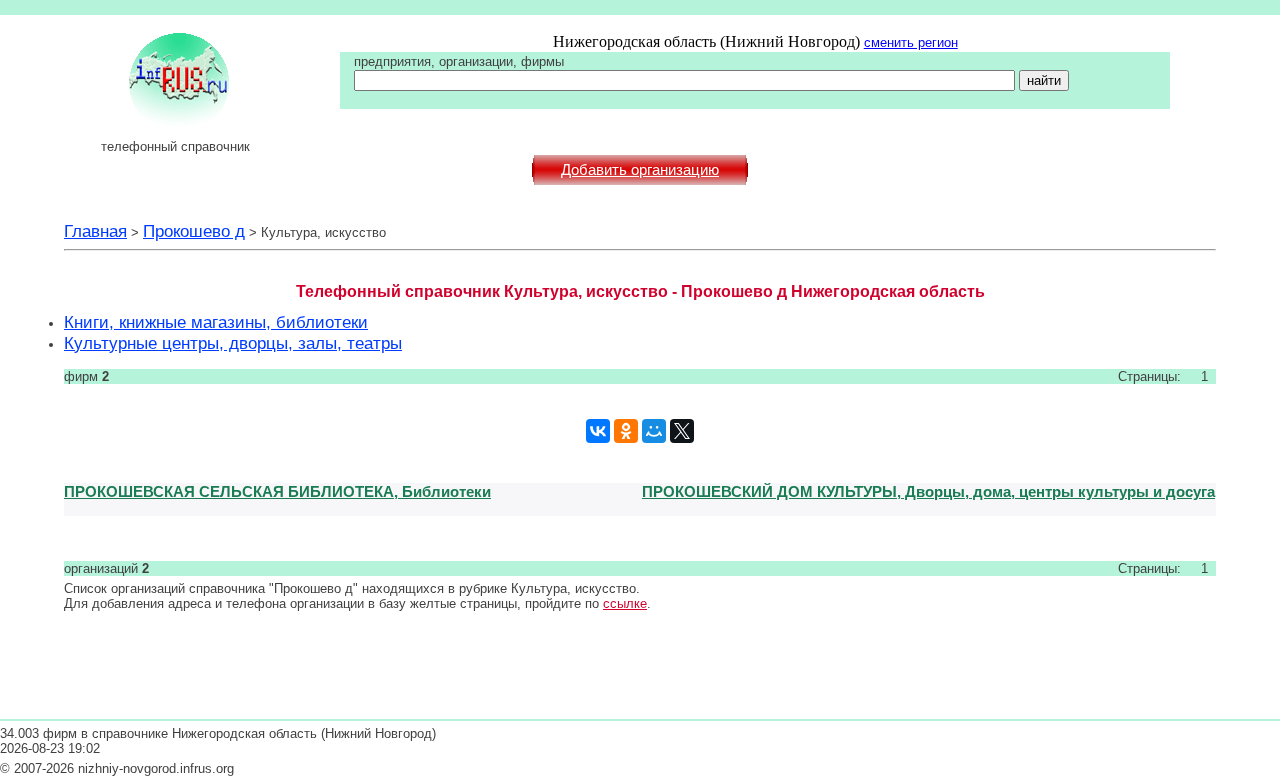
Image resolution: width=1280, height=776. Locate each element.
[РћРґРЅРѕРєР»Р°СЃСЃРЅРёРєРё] (626, 431)
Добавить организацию (640, 170)
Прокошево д (194, 231)
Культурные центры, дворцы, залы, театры (233, 343)
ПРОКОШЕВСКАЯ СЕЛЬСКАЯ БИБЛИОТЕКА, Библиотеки (277, 491)
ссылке (625, 603)
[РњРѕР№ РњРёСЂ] (654, 431)
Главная (95, 231)
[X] (682, 431)
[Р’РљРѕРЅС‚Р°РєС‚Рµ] (598, 431)
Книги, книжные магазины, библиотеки (216, 322)
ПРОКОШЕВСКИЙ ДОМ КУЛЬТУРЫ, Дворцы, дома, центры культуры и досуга (928, 491)
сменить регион (911, 42)
